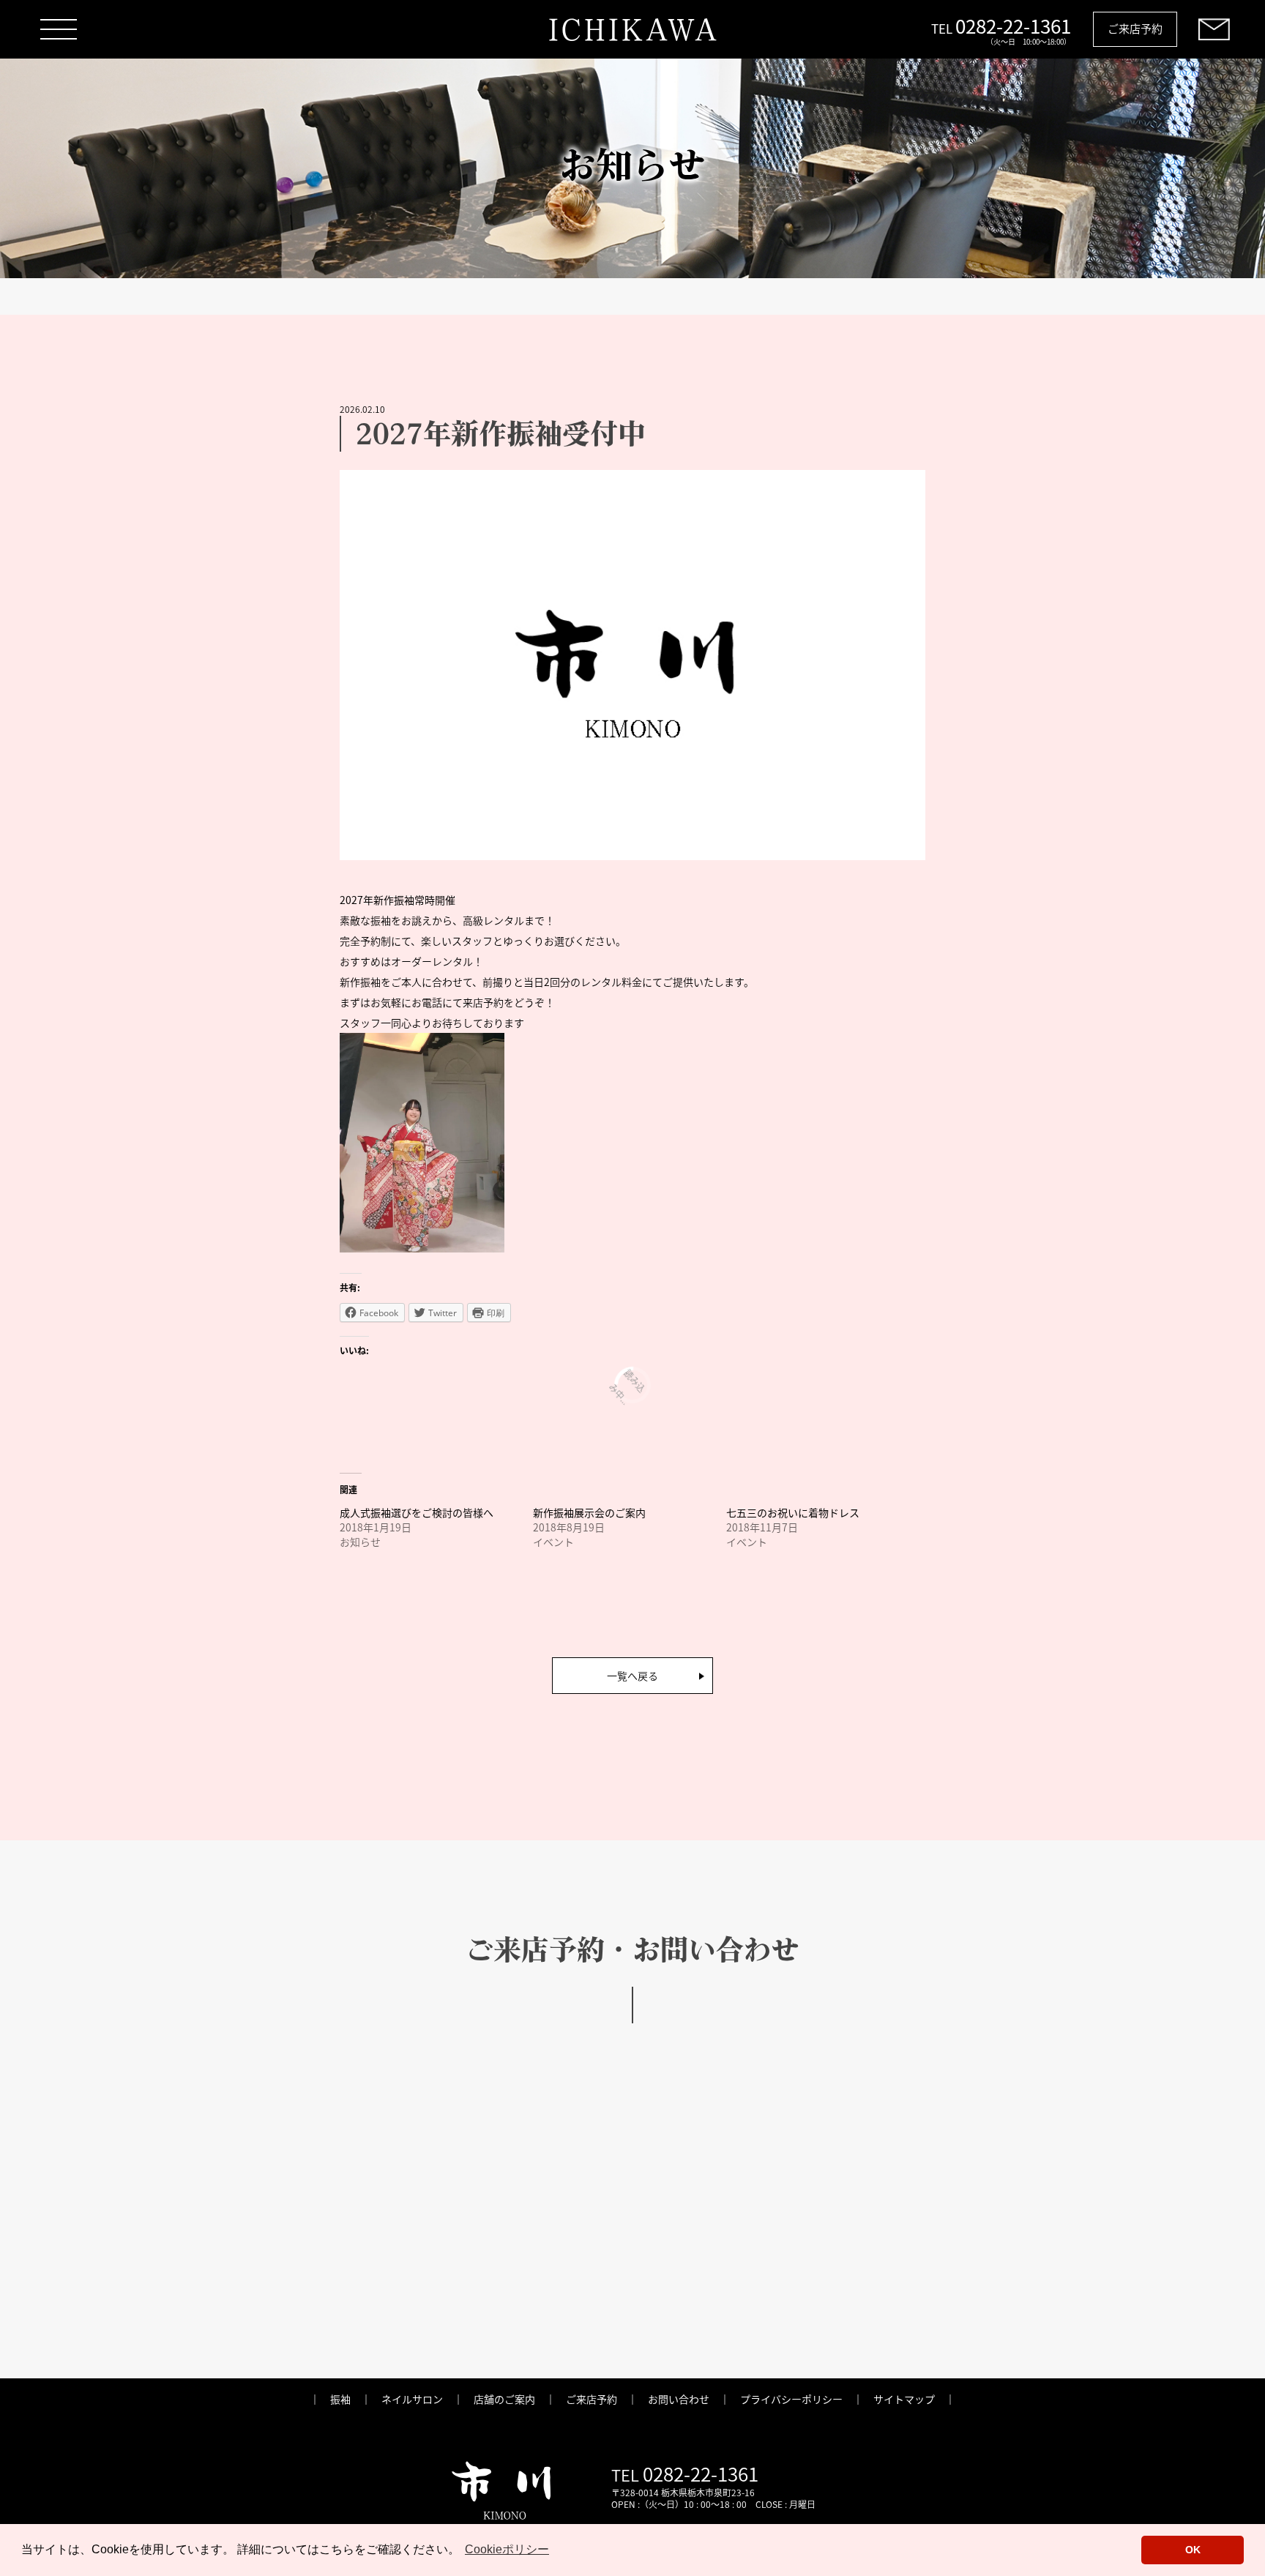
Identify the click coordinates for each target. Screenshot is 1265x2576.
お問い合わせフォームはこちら (542, 2307)
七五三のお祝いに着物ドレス (793, 1512)
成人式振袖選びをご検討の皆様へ (417, 1512)
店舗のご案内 (504, 2399)
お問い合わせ (679, 2399)
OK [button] (1193, 2550)
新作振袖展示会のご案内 (589, 1512)
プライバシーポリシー (791, 2399)
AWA (632, 29)
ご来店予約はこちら (632, 2217)
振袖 (340, 2399)
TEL (746, 2307)
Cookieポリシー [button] (507, 2549)
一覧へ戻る (632, 1676)
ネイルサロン (412, 2399)
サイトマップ (904, 2399)
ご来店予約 (1135, 28)
